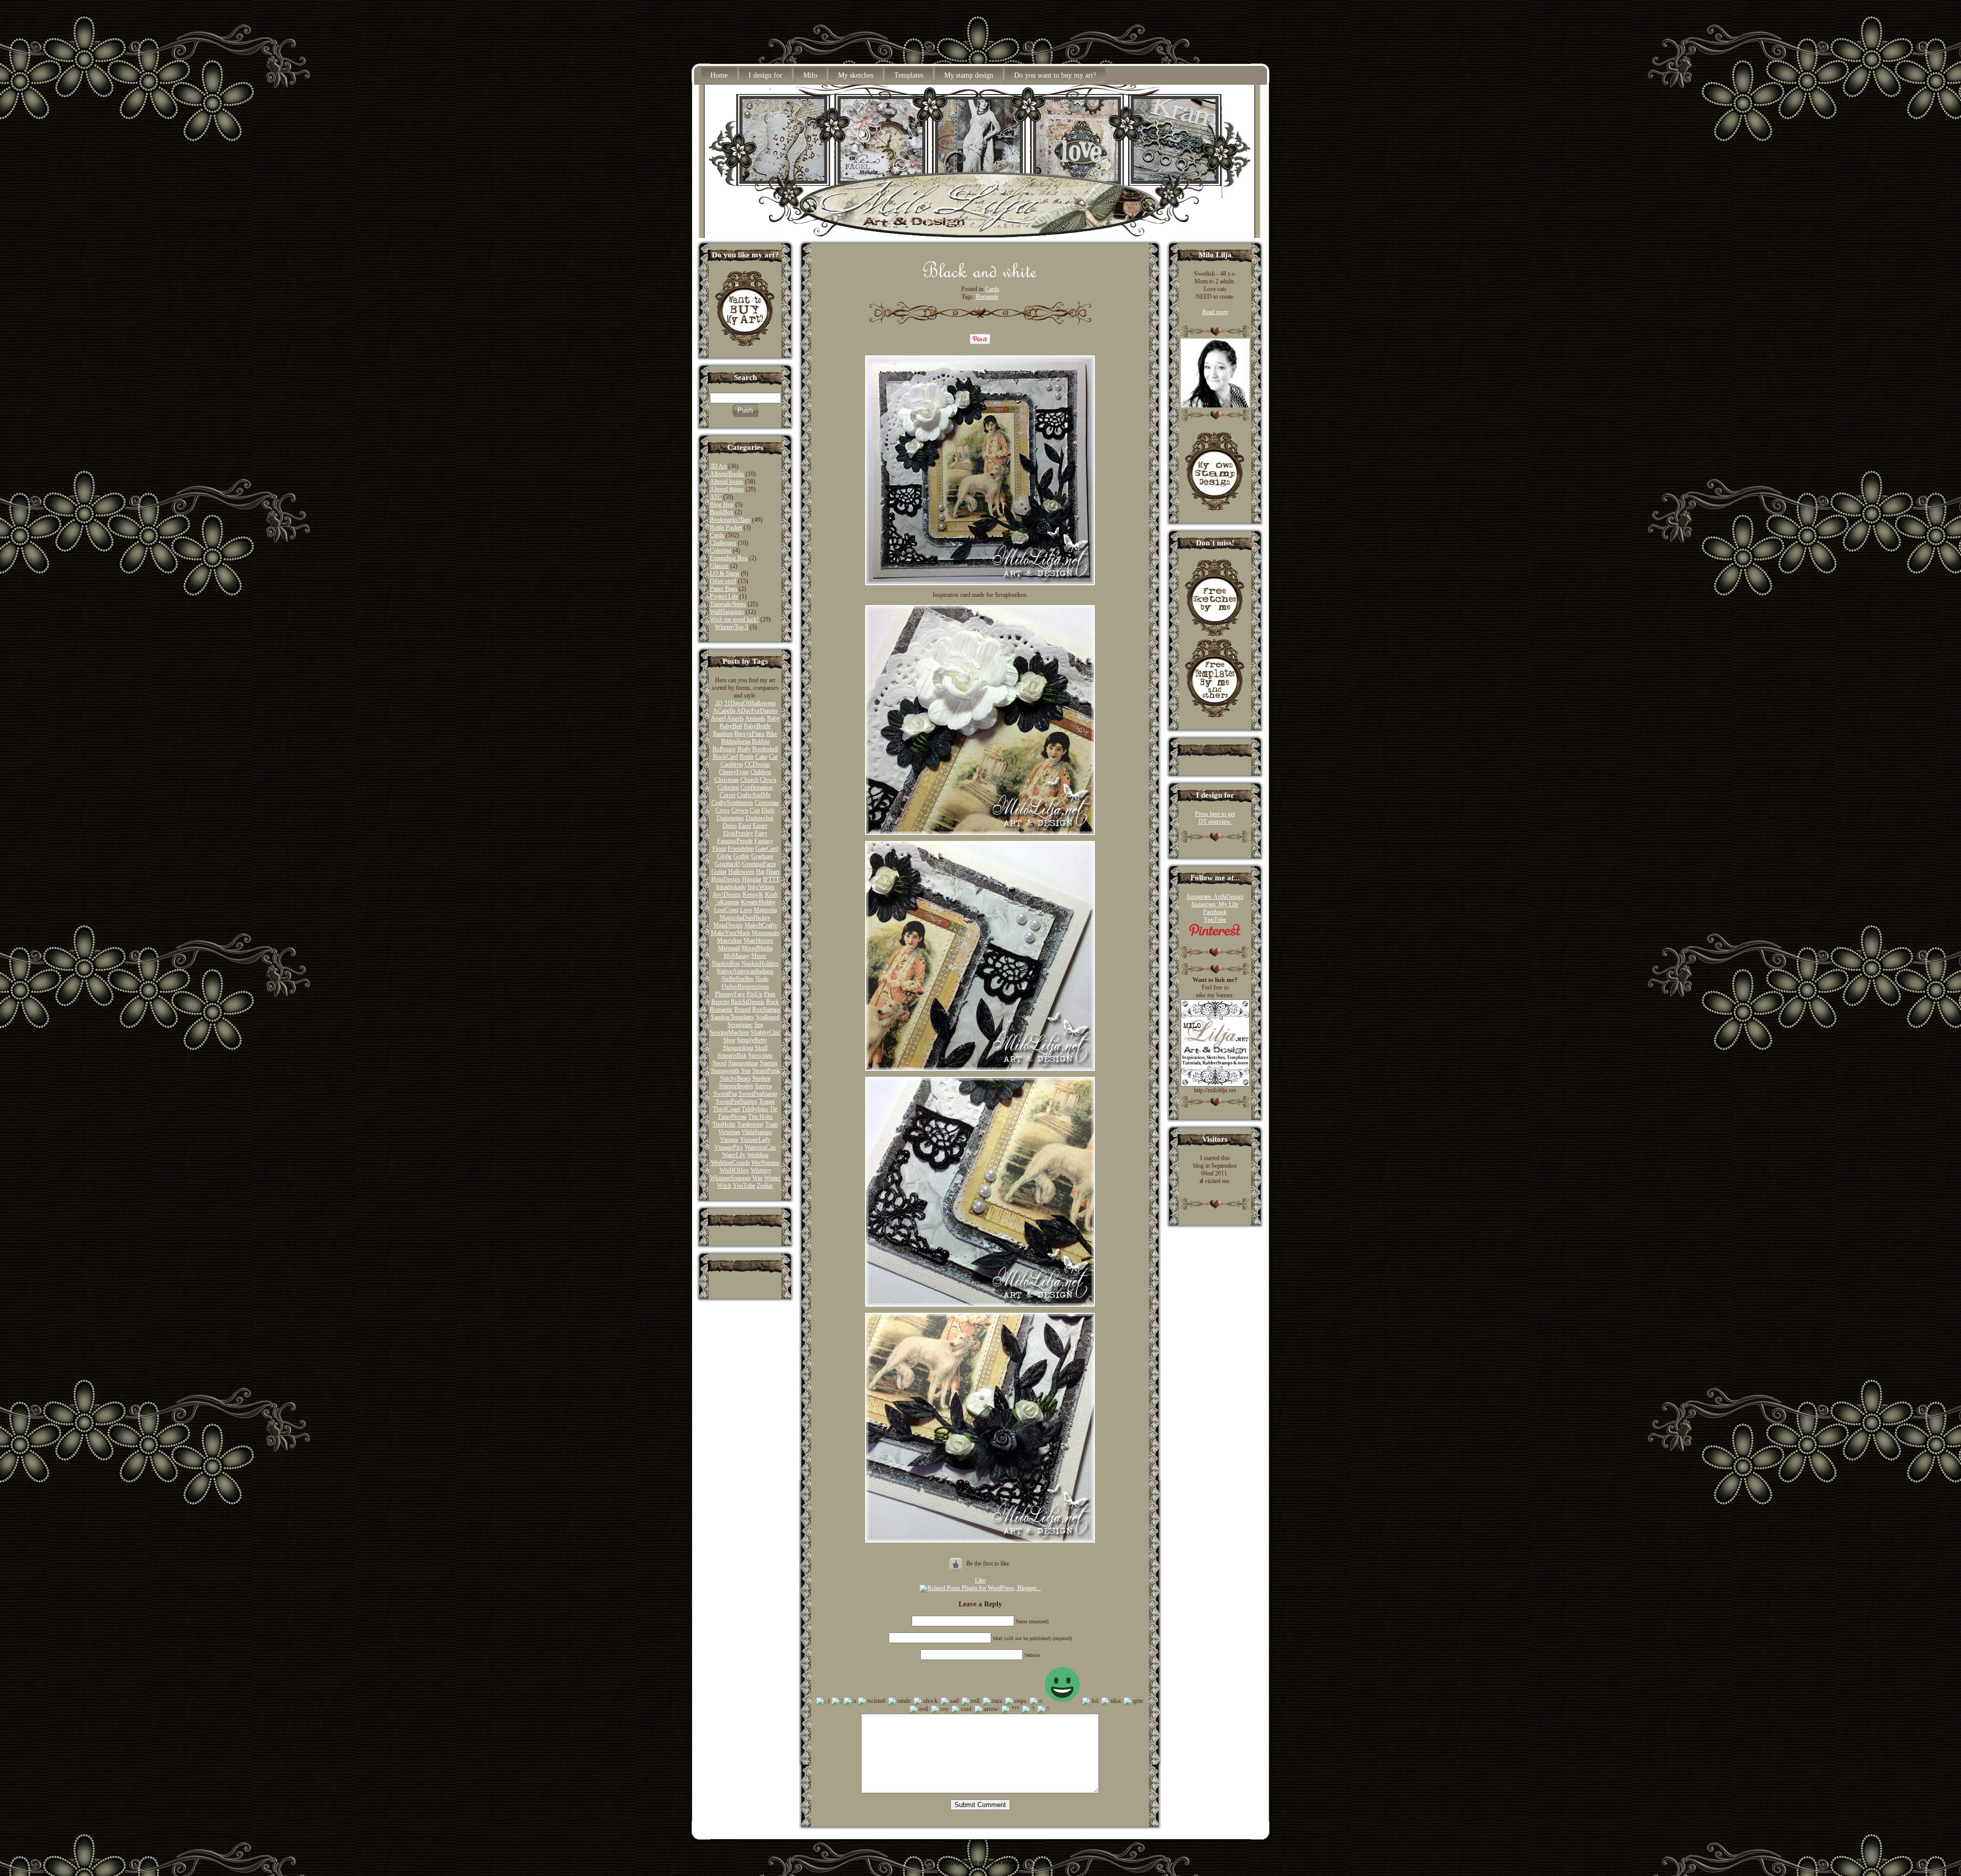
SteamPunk (766, 1071)
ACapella (724, 711)
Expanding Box (729, 558)
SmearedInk (732, 1055)
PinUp (755, 994)
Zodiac (765, 1186)
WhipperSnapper (730, 1178)
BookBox (722, 512)
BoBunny (724, 749)
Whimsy (761, 1170)
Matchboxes (758, 941)
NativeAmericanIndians (745, 971)
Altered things (727, 489)
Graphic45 (728, 864)
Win (757, 1178)
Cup (755, 810)
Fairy (761, 833)
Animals (755, 718)
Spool (720, 1063)
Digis (768, 810)
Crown (740, 810)
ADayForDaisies (757, 711)
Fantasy (764, 841)
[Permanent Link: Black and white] (980, 275)
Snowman (760, 1055)
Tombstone (750, 1124)
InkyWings (761, 887)
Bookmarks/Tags (730, 520)
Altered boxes (727, 482)
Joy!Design (727, 895)
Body (744, 749)
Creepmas (767, 803)
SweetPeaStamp (758, 1094)
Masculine (730, 941)
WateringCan (760, 1147)
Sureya (763, 1086)
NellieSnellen (738, 979)
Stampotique (743, 1063)
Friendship (741, 849)
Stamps (769, 1063)
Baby (773, 718)
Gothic (742, 856)
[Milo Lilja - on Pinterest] (1215, 935)
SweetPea (725, 1094)
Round (743, 1009)
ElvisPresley (738, 833)
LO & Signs (725, 573)
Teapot (767, 1101)
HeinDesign (726, 879)
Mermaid (729, 948)
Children (761, 772)
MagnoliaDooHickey (745, 918)
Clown (768, 780)
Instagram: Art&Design (1215, 897)
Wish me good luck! (734, 619)
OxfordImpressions (745, 987)
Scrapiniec (740, 1025)
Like (980, 1580)
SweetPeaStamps (737, 1101)
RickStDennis (748, 1002)
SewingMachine (730, 1032)
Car (773, 757)
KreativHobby (758, 902)
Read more (1215, 312)
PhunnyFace (730, 994)
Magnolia (765, 910)
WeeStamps (765, 1163)
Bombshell (765, 749)
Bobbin (761, 741)
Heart (773, 872)
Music (759, 956)
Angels (735, 718)
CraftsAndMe (754, 795)
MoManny (737, 956)
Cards (717, 535)
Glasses (719, 566)
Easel (745, 826)
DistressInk (760, 818)
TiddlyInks (755, 1109)
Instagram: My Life (1215, 904)
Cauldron (732, 764)
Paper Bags (724, 589)
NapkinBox (726, 964)
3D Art (718, 466)
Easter (760, 826)
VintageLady (755, 1140)
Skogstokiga (738, 1048)
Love (746, 910)
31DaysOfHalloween (750, 703)
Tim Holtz (760, 1117)
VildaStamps (757, 1132)
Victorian (729, 1132)
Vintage (729, 1140)
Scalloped (768, 1017)
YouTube (744, 1186)
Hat (760, 872)
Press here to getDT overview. (1215, 818)
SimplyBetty (752, 1040)
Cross (723, 810)
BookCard (725, 757)
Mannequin (766, 933)
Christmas (727, 780)
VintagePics (729, 1147)
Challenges (723, 543)
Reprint (720, 1002)
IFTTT (771, 879)
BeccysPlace (749, 734)
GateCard (767, 849)
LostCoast (726, 910)
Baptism (723, 734)
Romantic (721, 1009)
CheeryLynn (734, 772)
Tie (773, 1109)
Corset (727, 795)
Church (749, 780)
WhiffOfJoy (734, 1170)
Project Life (724, 596)
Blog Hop (722, 504)
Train (771, 1124)
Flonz (719, 849)
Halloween (741, 872)
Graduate (762, 856)
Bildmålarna (736, 741)
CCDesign (757, 764)
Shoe (729, 1040)
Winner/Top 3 (732, 627)
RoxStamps (766, 1009)
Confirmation (757, 787)
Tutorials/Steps (728, 604)
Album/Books (727, 474)
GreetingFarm (759, 864)
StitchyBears (735, 1078)
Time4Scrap (732, 1117)
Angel (718, 718)
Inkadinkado (731, 887)
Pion (770, 994)
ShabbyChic (766, 1032)
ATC (716, 497)
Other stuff (723, 581)
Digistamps (730, 818)
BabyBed (731, 726)
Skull (761, 1048)
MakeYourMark (731, 933)
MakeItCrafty (761, 925)
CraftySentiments (732, 803)
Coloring (721, 550)
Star (746, 1071)
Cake (761, 757)
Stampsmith (725, 1071)
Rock (772, 1002)
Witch (724, 1186)
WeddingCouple (730, 1163)
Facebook (1215, 912)
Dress (730, 826)
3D (719, 703)
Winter (772, 1178)
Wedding (758, 1155)
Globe (724, 856)
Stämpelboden (736, 1086)
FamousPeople (735, 841)
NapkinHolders (760, 964)
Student (761, 1078)
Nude (762, 979)
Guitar (719, 872)
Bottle (747, 757)
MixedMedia (757, 948)
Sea (759, 1025)
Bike (772, 734)
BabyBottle (757, 726)
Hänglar (752, 879)
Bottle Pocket (726, 527)
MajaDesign (728, 925)
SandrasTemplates (733, 1017)
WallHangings (727, 612)
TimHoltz (724, 1124)
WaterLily (734, 1155)
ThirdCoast (726, 1109)
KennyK (753, 895)
